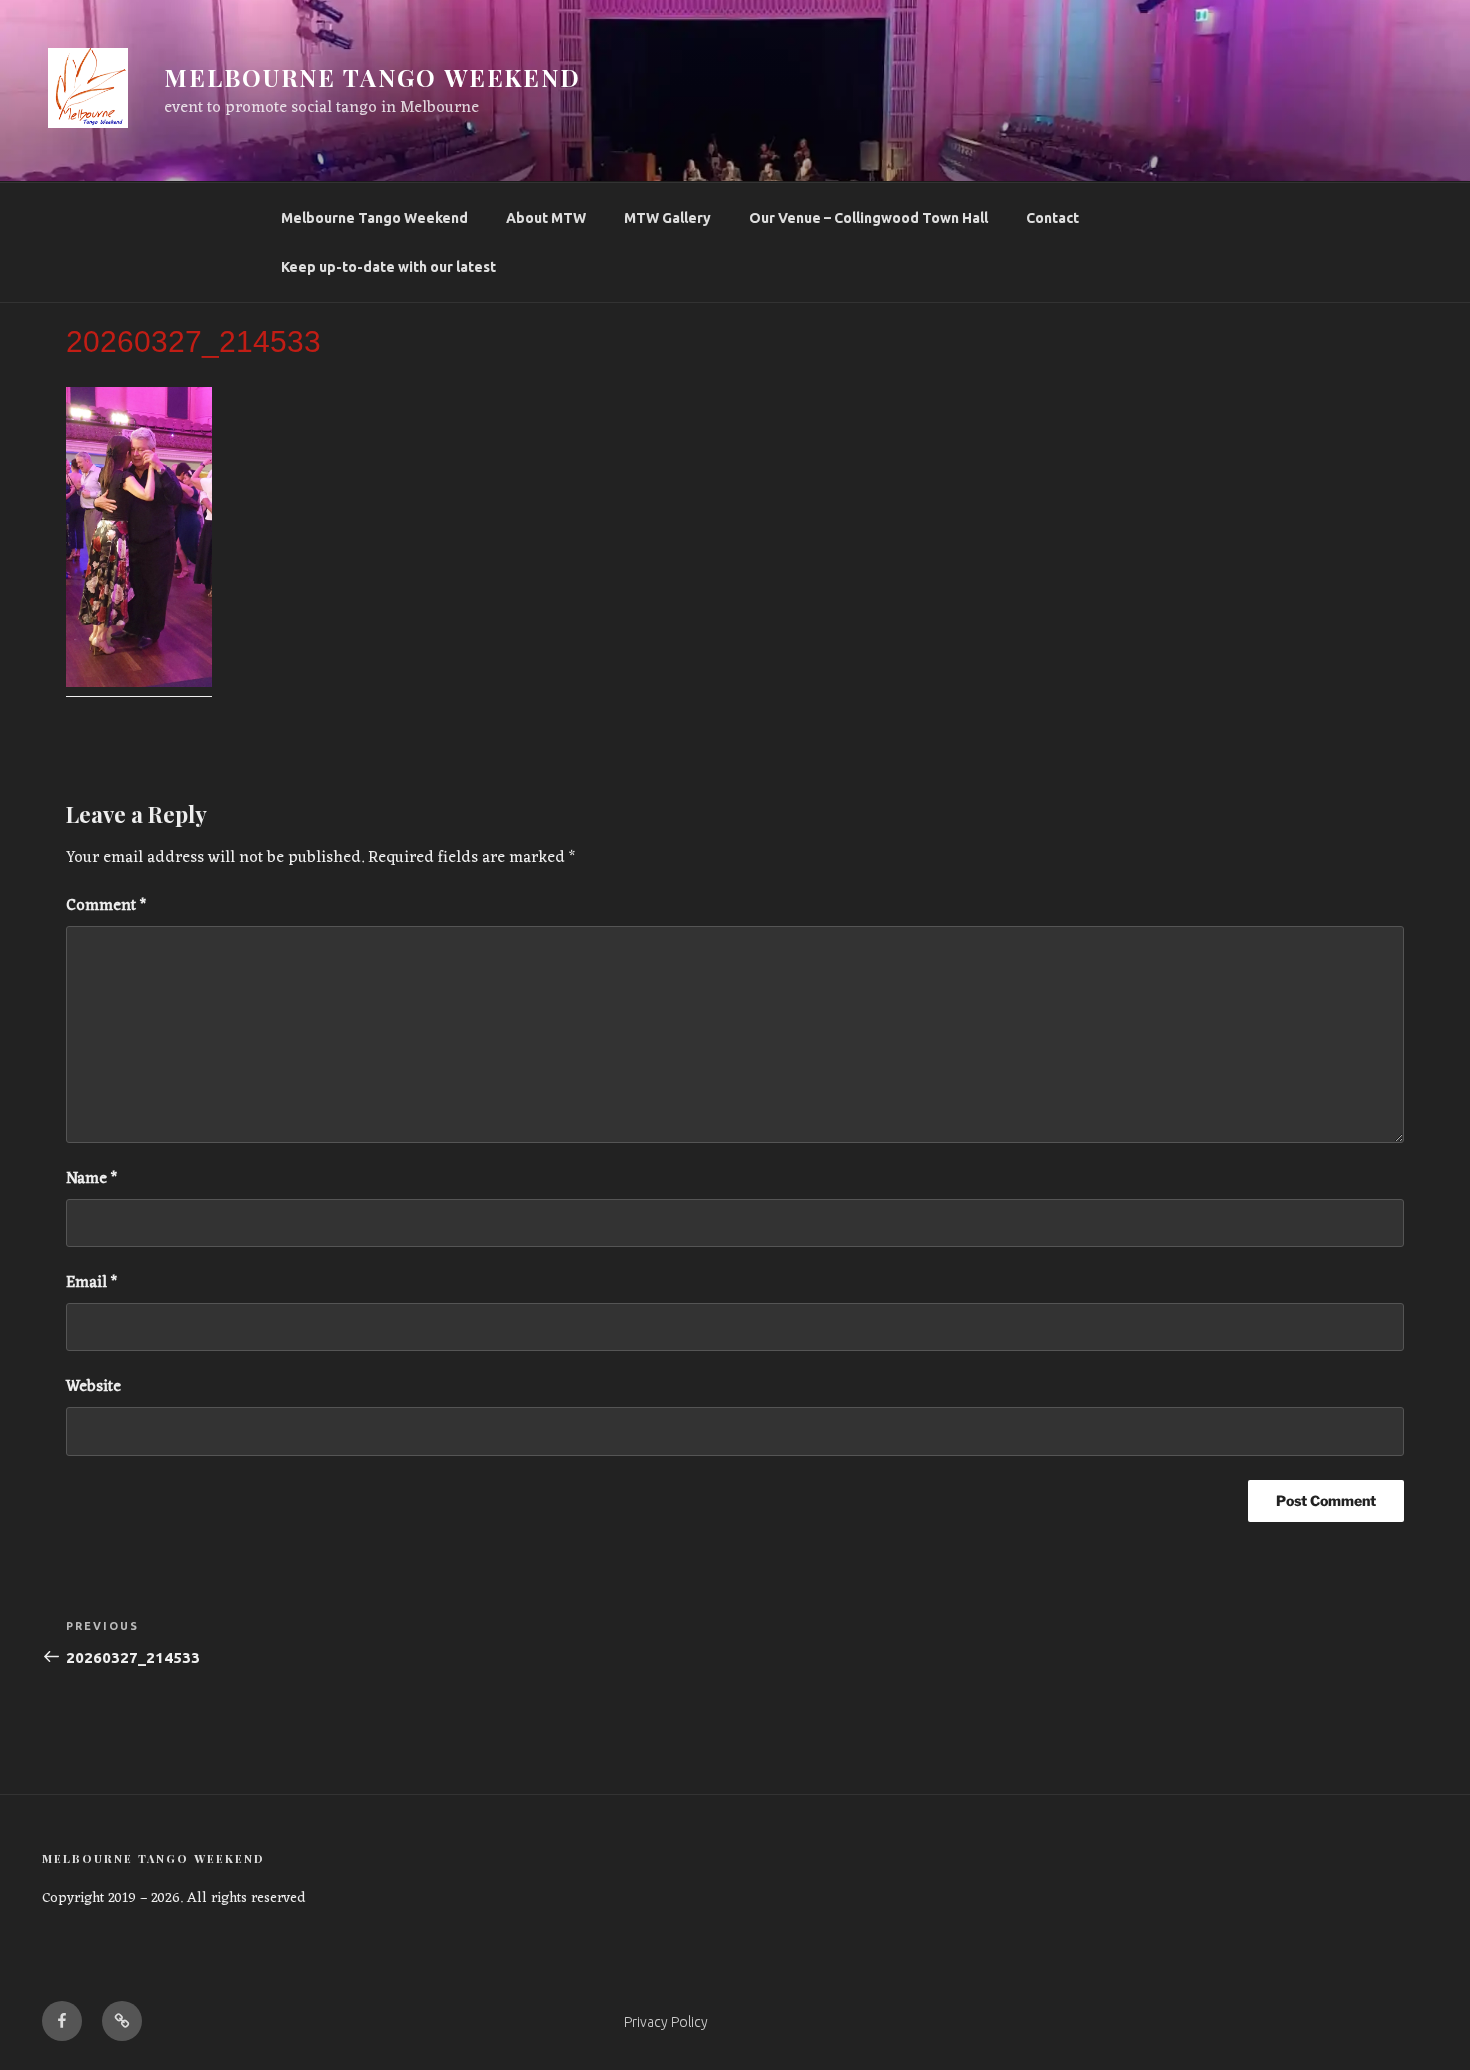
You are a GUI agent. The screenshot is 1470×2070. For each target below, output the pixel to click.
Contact (1052, 218)
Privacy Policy (666, 2022)
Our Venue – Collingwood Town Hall (868, 218)
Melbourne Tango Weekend (374, 218)
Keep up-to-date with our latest (388, 267)
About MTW (546, 218)
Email (91, 1283)
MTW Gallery (667, 218)
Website (93, 1387)
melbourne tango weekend (372, 77)
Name (91, 1179)
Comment (106, 906)
